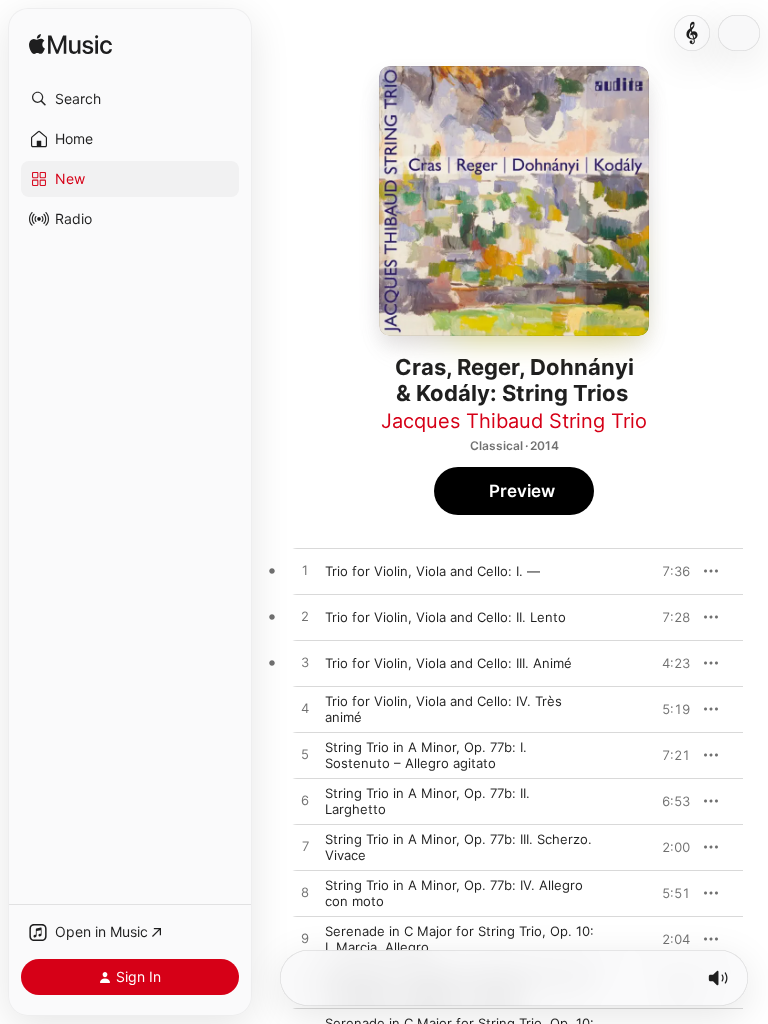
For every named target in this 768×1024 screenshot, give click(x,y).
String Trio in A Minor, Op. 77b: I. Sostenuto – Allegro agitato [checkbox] (426, 755)
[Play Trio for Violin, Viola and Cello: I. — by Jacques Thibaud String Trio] (305, 571)
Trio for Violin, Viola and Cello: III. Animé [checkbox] (448, 663)
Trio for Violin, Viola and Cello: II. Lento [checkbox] (445, 617)
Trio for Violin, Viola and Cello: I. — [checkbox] (432, 571)
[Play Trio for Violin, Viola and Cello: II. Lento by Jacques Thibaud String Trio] (305, 617)
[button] (130, 99)
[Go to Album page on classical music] (692, 33)
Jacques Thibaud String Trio (514, 421)
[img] (70, 45)
